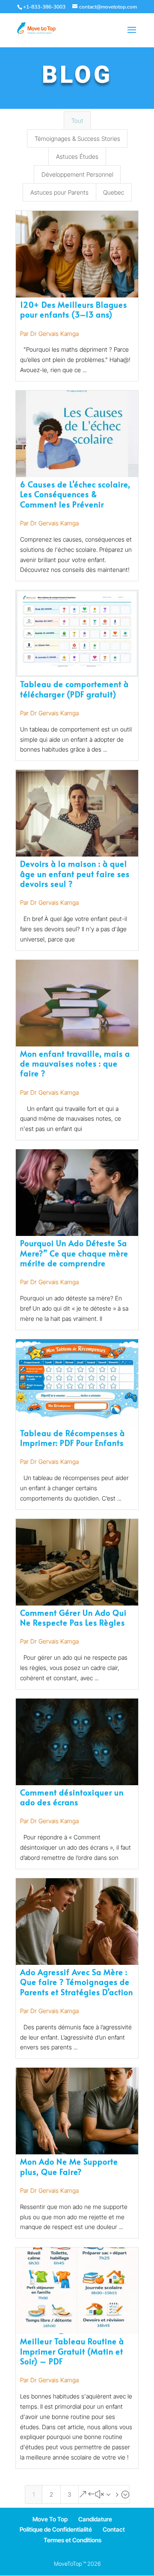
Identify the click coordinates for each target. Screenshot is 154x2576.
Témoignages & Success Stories (77, 138)
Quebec (114, 192)
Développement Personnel (77, 174)
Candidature (95, 2519)
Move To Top (50, 2519)
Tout (77, 121)
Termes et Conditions (73, 2540)
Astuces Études (77, 156)
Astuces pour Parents (59, 192)
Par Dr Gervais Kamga (49, 334)
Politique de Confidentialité (56, 2529)
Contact (114, 2529)
